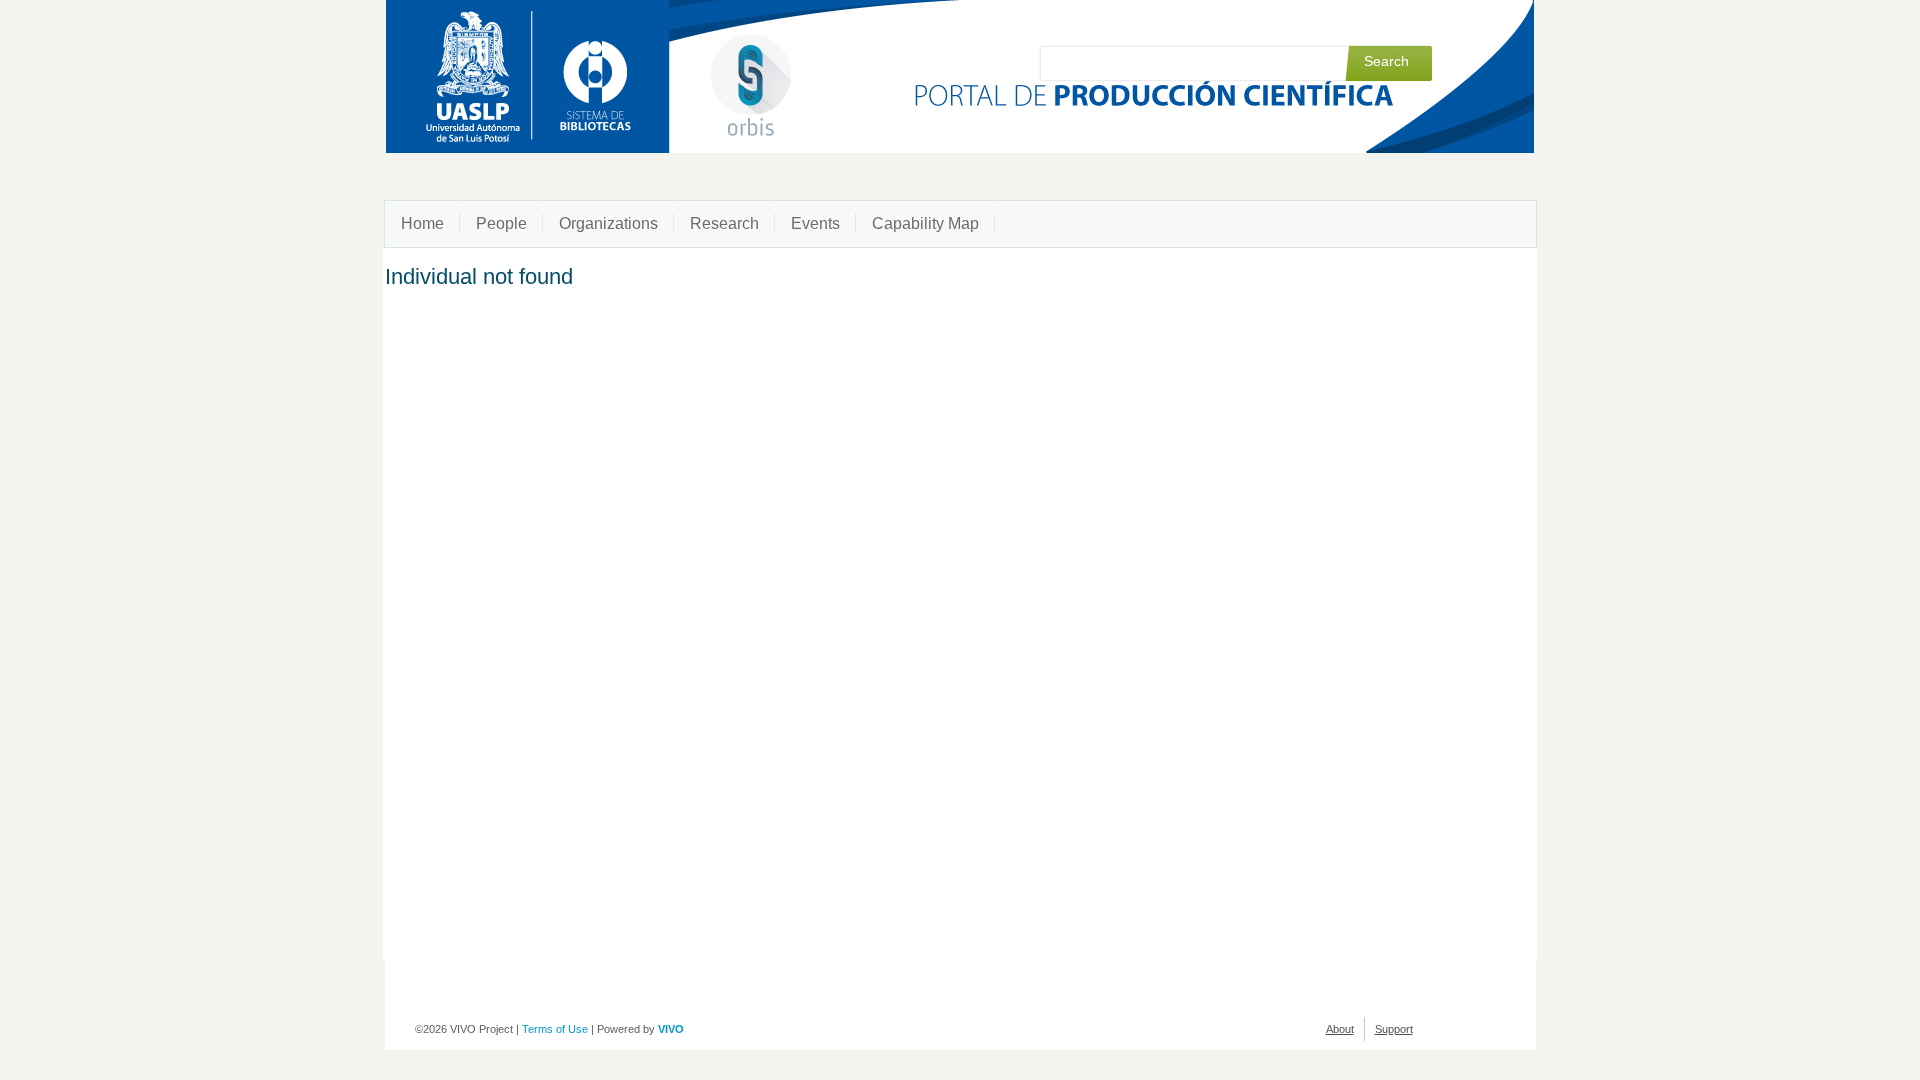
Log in (1417, 22)
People (501, 223)
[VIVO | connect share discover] (668, 57)
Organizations (608, 223)
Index (1368, 22)
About (1340, 1029)
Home (422, 223)
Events (815, 223)
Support (1394, 1029)
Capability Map (925, 223)
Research (724, 223)
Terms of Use (555, 1029)
